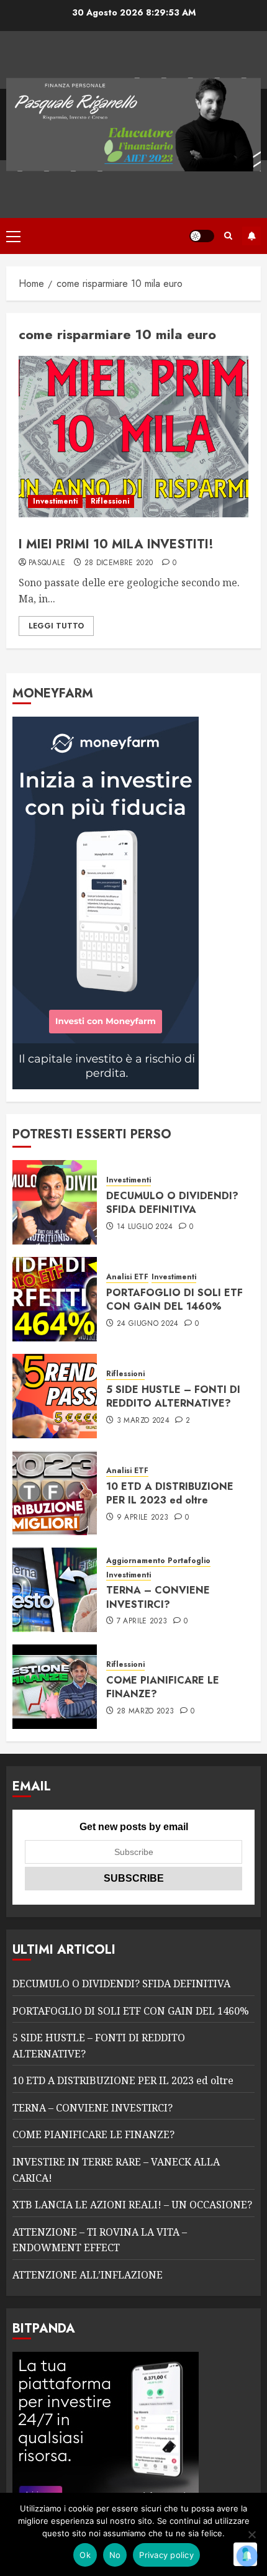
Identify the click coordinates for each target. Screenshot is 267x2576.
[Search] (228, 236)
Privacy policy (166, 2555)
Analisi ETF (127, 1277)
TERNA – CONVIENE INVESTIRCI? (158, 1597)
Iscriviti (251, 236)
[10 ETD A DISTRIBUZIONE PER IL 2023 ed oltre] (55, 1493)
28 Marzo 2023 (146, 1712)
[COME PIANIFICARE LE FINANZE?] (55, 1687)
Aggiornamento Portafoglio (158, 1561)
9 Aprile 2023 (143, 1518)
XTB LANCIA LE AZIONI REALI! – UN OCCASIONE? (132, 2205)
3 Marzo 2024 (143, 1421)
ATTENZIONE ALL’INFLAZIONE (88, 2275)
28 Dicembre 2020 (119, 563)
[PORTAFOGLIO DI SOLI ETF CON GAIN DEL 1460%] (55, 1299)
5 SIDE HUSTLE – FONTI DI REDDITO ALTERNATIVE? (173, 1396)
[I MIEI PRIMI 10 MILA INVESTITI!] (133, 437)
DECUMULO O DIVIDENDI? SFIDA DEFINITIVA (172, 1203)
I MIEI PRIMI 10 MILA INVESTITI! (116, 544)
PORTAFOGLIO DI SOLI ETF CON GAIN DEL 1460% (174, 1299)
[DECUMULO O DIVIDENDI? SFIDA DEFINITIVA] (55, 1202)
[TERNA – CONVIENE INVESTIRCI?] (55, 1590)
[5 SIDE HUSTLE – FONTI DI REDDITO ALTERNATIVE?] (55, 1396)
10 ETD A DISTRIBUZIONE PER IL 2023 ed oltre (170, 1493)
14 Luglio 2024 (145, 1227)
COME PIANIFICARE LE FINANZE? (163, 1687)
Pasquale (47, 563)
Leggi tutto (56, 626)
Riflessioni (110, 501)
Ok (85, 2555)
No (115, 2555)
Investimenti (55, 501)
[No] (251, 2534)
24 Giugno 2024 (148, 1324)
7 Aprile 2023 (142, 1621)
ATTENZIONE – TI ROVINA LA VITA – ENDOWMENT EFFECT (100, 2240)
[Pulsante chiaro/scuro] (202, 236)
